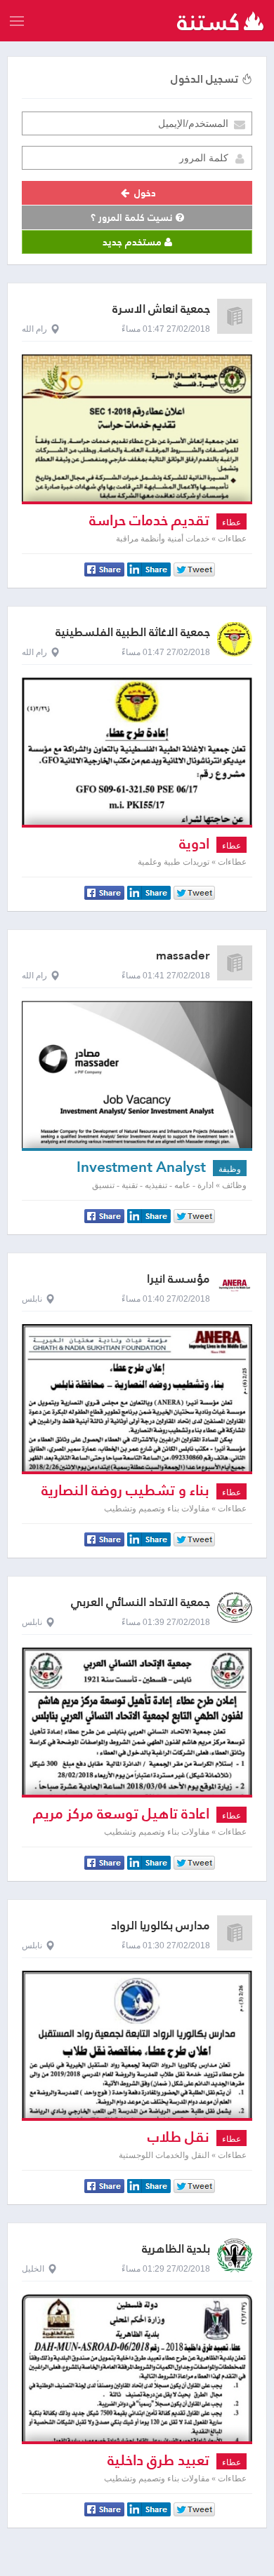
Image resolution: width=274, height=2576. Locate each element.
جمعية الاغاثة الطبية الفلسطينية (133, 632)
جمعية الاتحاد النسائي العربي (141, 1602)
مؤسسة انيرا (178, 1279)
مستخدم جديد (133, 242)
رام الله (34, 329)
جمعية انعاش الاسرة (161, 309)
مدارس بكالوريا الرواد (161, 1926)
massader (183, 956)
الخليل (33, 2269)
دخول (144, 193)
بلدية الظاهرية (176, 2249)
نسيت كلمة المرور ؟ (133, 217)
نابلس (32, 1299)
